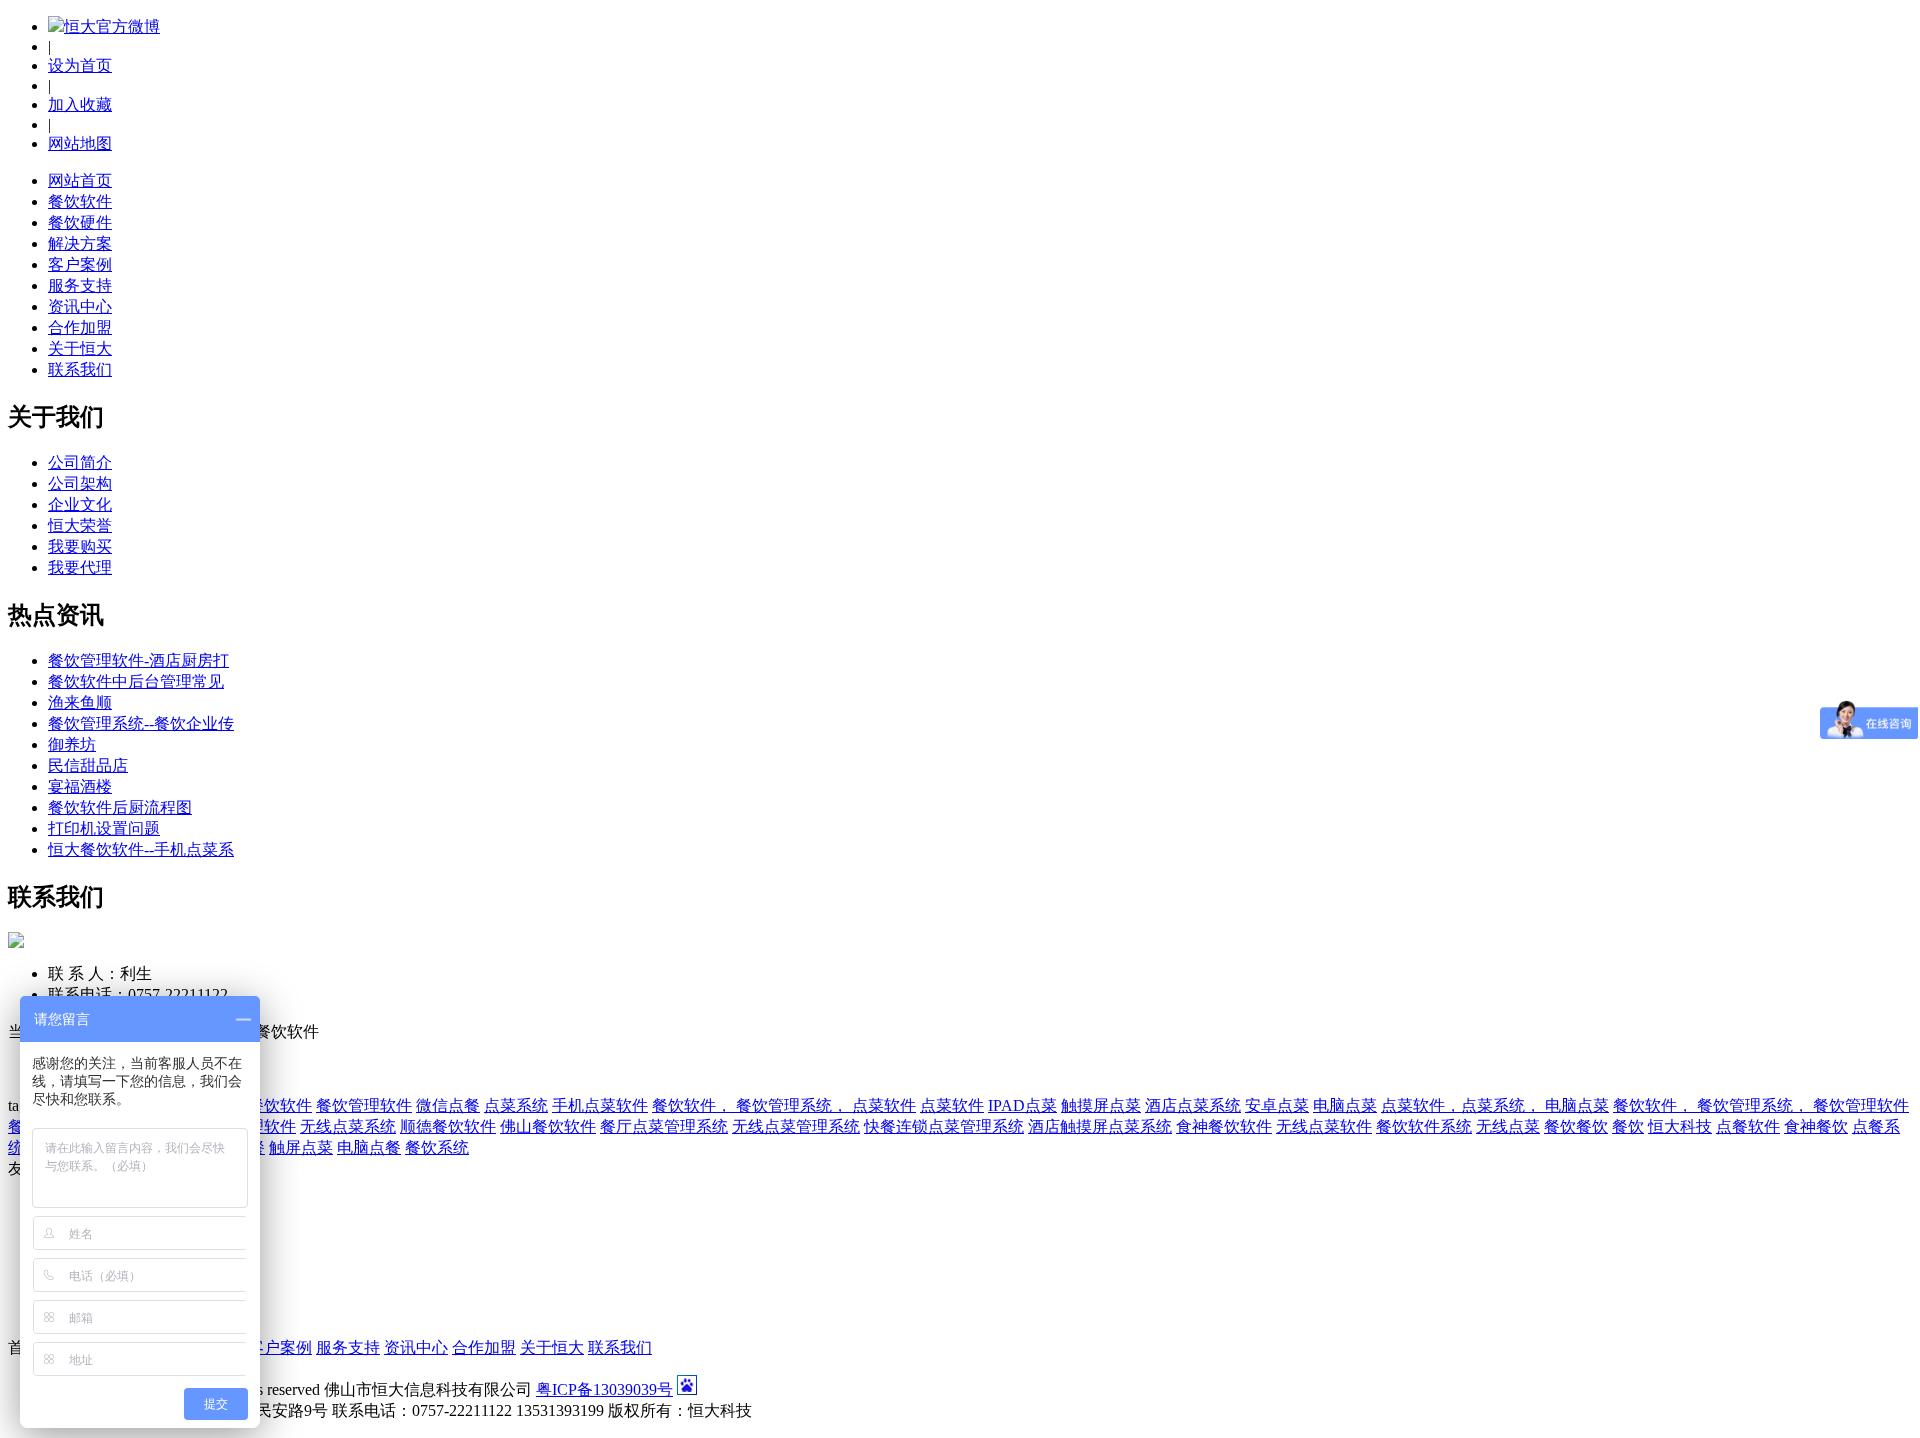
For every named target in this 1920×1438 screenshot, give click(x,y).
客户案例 (80, 264)
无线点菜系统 (348, 1126)
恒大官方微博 (112, 26)
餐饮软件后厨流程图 (120, 807)
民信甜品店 (88, 765)
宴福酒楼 (80, 786)
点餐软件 (1748, 1126)
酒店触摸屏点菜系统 (1100, 1126)
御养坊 (72, 744)
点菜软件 (952, 1105)
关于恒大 (80, 348)
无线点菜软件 (1324, 1126)
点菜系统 (516, 1105)
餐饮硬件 (80, 222)
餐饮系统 (437, 1147)
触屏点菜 (301, 1147)
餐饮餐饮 (1576, 1126)
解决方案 (80, 243)
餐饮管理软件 (364, 1105)
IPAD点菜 (1022, 1105)
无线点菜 (1508, 1126)
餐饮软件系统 (1424, 1126)
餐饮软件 (80, 201)
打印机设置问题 (104, 828)
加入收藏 (80, 104)
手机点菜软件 (600, 1105)
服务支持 (80, 285)
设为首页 (80, 65)
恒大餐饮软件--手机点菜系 (141, 849)
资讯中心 (80, 306)
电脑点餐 (369, 1147)
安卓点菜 (1277, 1105)
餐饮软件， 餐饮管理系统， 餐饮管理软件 (1761, 1105)
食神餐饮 (1816, 1126)
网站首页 (80, 180)
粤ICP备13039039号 (604, 1389)
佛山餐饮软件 (548, 1126)
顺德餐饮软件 (448, 1126)
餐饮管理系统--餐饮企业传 (141, 723)
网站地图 (80, 143)
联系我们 (80, 369)
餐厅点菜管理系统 (664, 1126)
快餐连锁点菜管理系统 (944, 1126)
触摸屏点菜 (1101, 1105)
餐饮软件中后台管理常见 (136, 681)
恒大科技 (1680, 1126)
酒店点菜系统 (1193, 1105)
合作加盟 (80, 327)
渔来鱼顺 (80, 702)
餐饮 (1628, 1126)
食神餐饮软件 (1224, 1126)
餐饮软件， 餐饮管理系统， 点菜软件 (784, 1105)
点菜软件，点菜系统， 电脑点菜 (1495, 1105)
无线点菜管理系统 (796, 1126)
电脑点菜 (1345, 1105)
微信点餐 (448, 1105)
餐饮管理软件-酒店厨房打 (138, 660)
